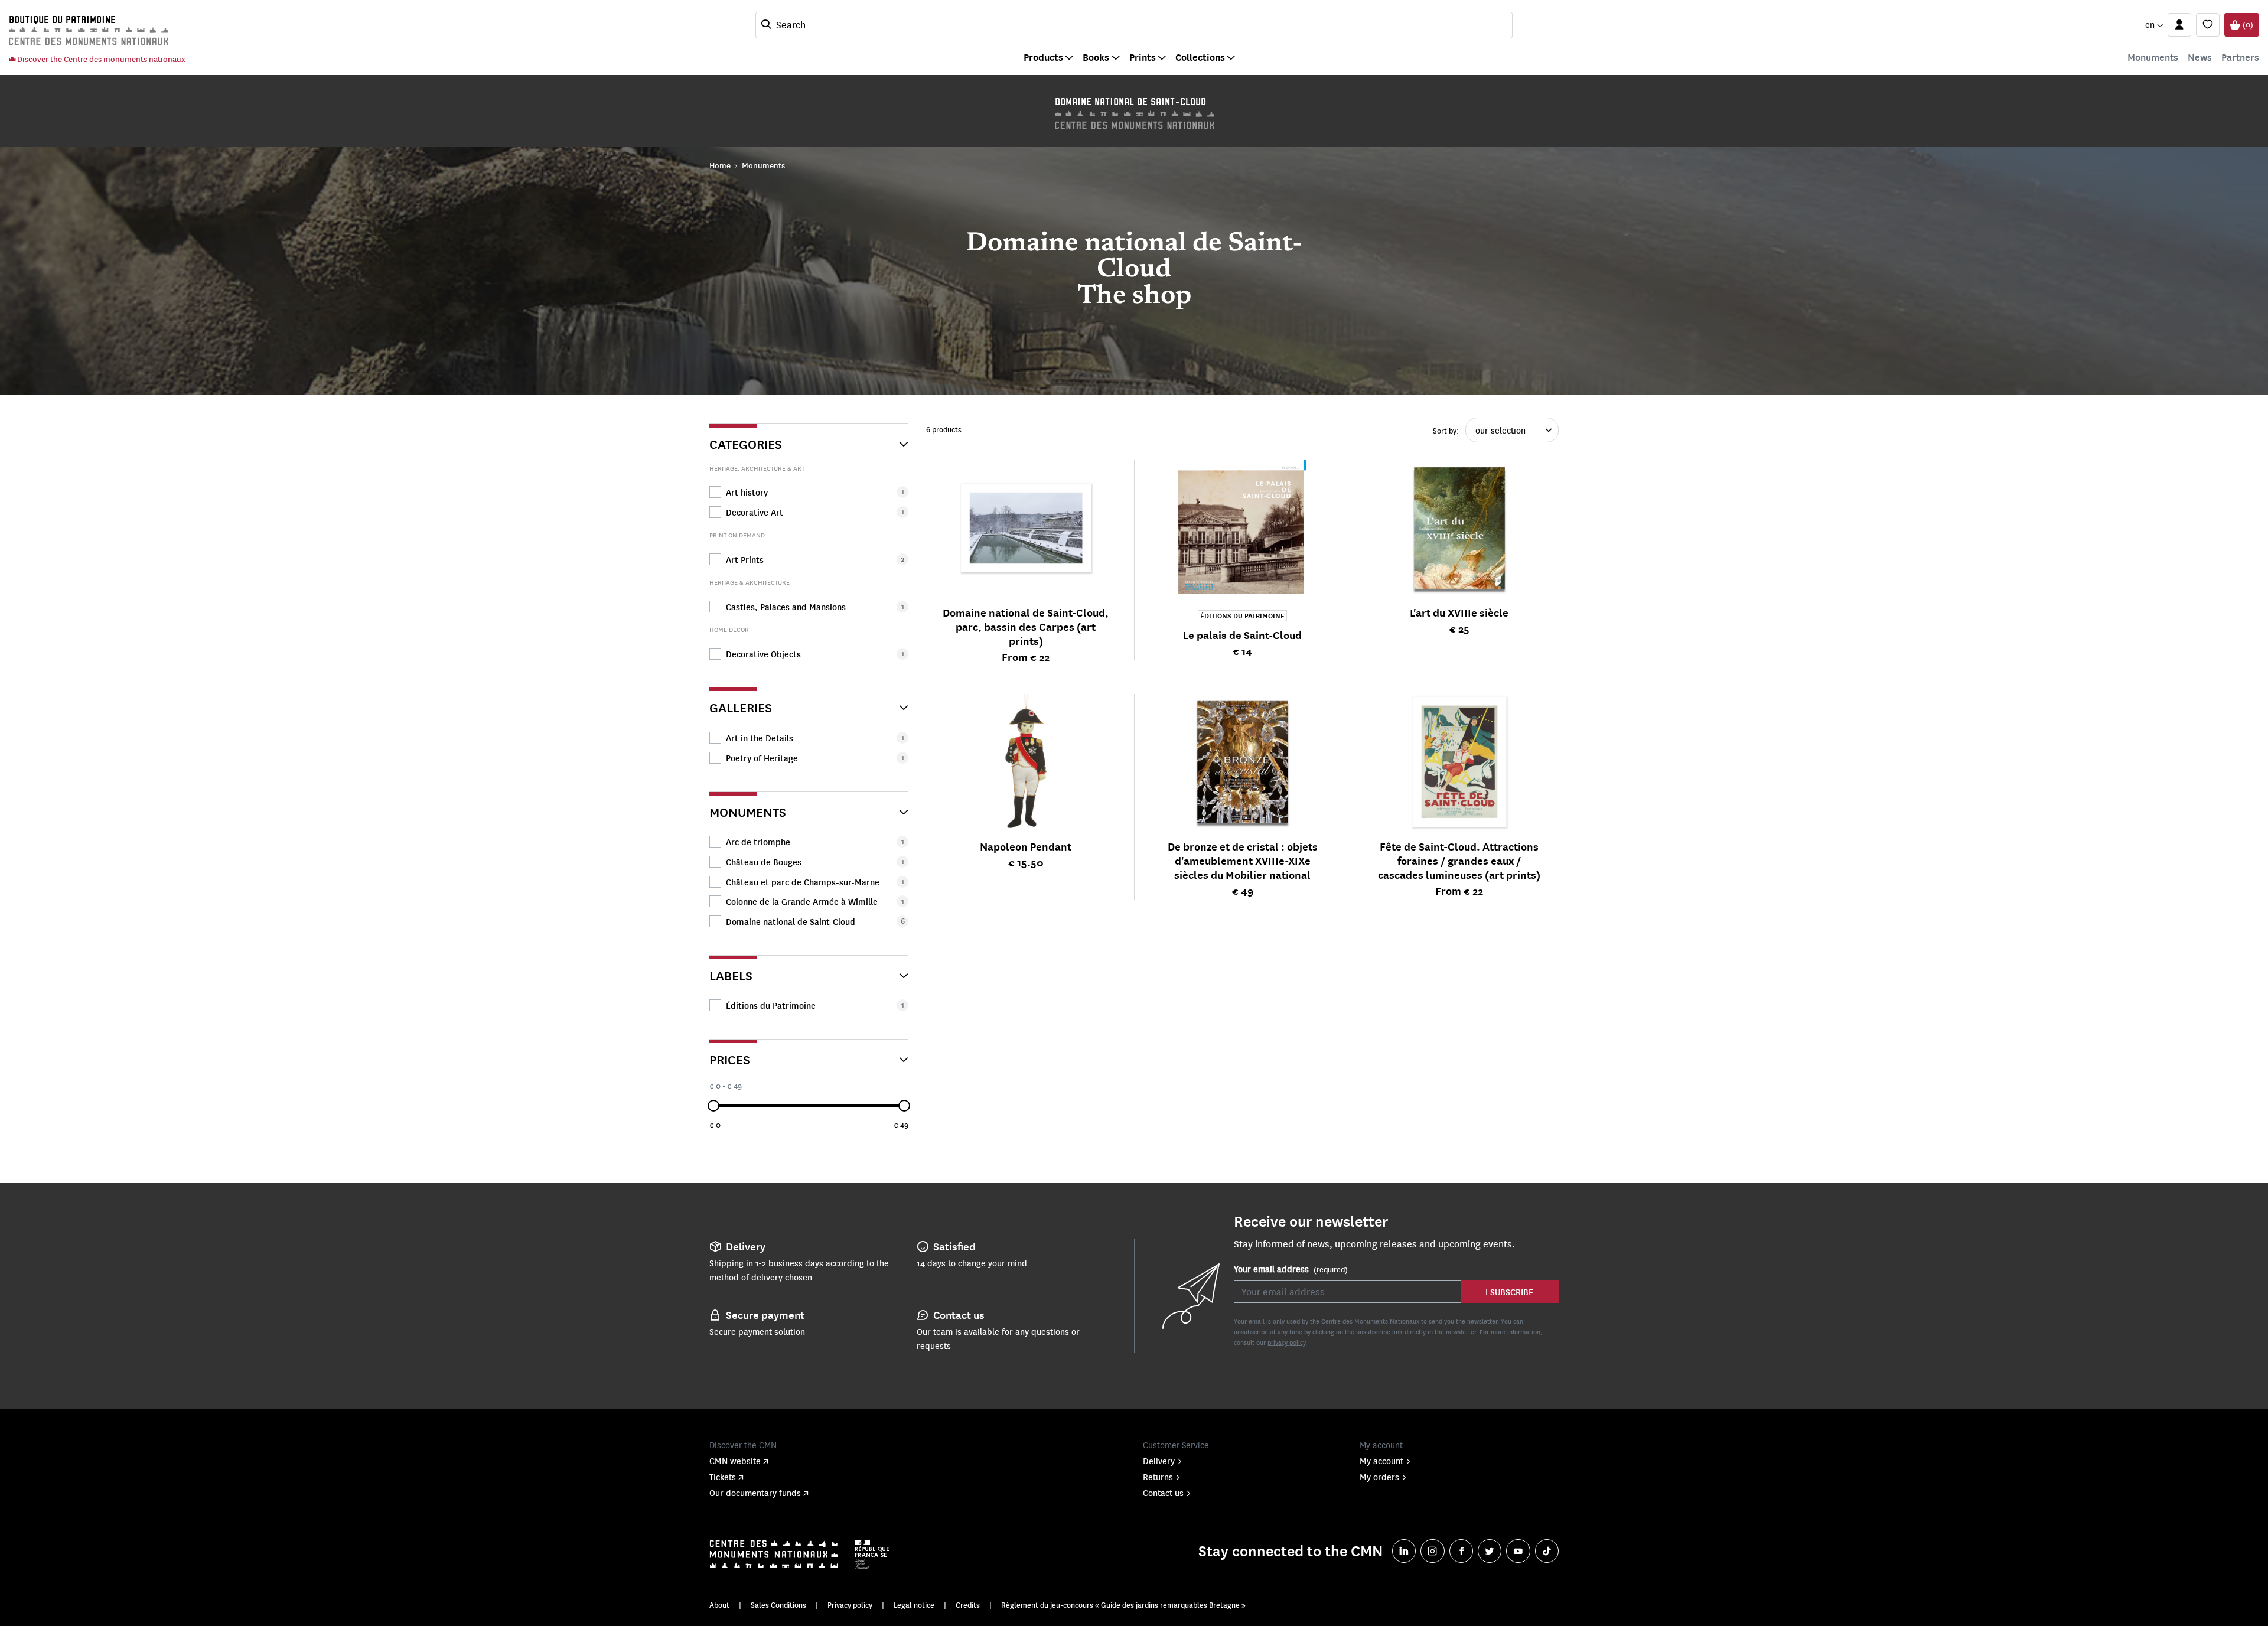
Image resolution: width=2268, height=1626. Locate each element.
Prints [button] (1143, 57)
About (719, 1605)
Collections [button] (1200, 57)
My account (1381, 1461)
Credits (968, 1605)
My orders (1379, 1477)
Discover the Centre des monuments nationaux (100, 59)
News (2200, 57)
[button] (2154, 25)
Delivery (1159, 1461)
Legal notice (914, 1605)
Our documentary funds (755, 1493)
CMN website (735, 1461)
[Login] (2179, 25)
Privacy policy (850, 1605)
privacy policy (1286, 1342)
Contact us (1163, 1493)
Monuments (2153, 57)
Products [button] (1043, 57)
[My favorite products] (2208, 25)
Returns (1158, 1477)
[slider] (713, 1106)
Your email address (1291, 1269)
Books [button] (1096, 57)
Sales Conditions (778, 1605)
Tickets (723, 1477)
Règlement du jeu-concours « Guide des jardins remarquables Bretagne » (1123, 1605)
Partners (2240, 57)
